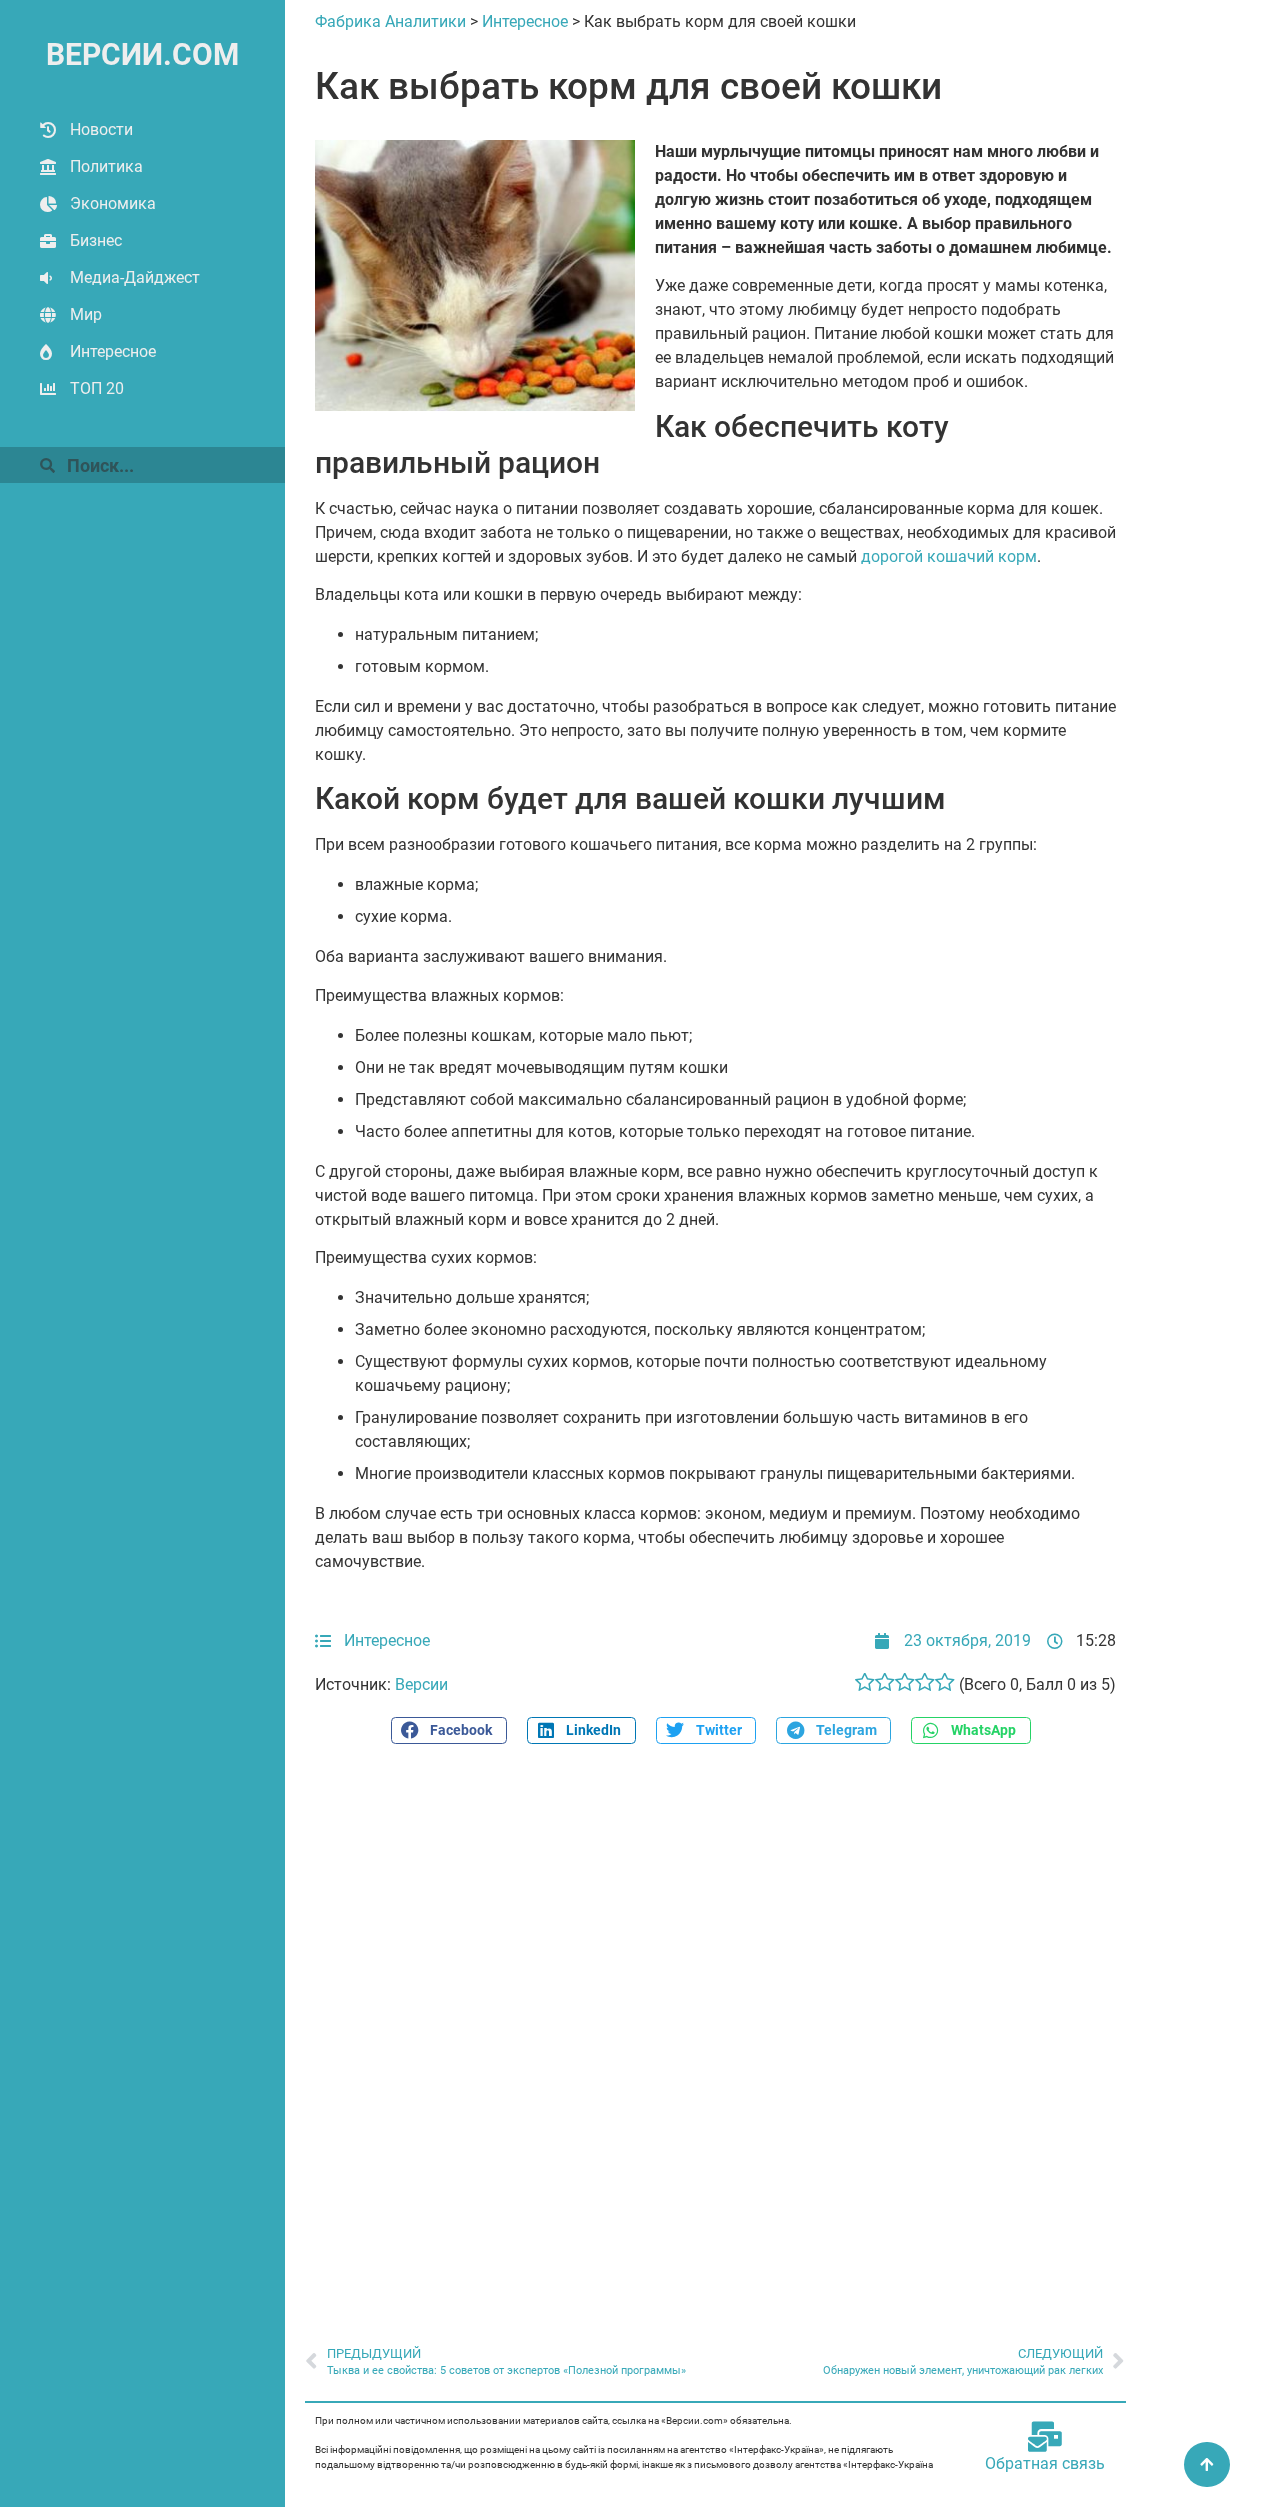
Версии (421, 1684)
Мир (86, 314)
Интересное (113, 351)
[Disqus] (715, 2034)
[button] (449, 1730)
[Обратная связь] (1045, 2437)
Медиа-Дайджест (135, 277)
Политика (106, 166)
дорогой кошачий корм (949, 556)
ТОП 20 (97, 388)
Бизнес (96, 240)
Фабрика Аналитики (390, 21)
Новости (101, 129)
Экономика (113, 203)
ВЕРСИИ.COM (142, 54)
